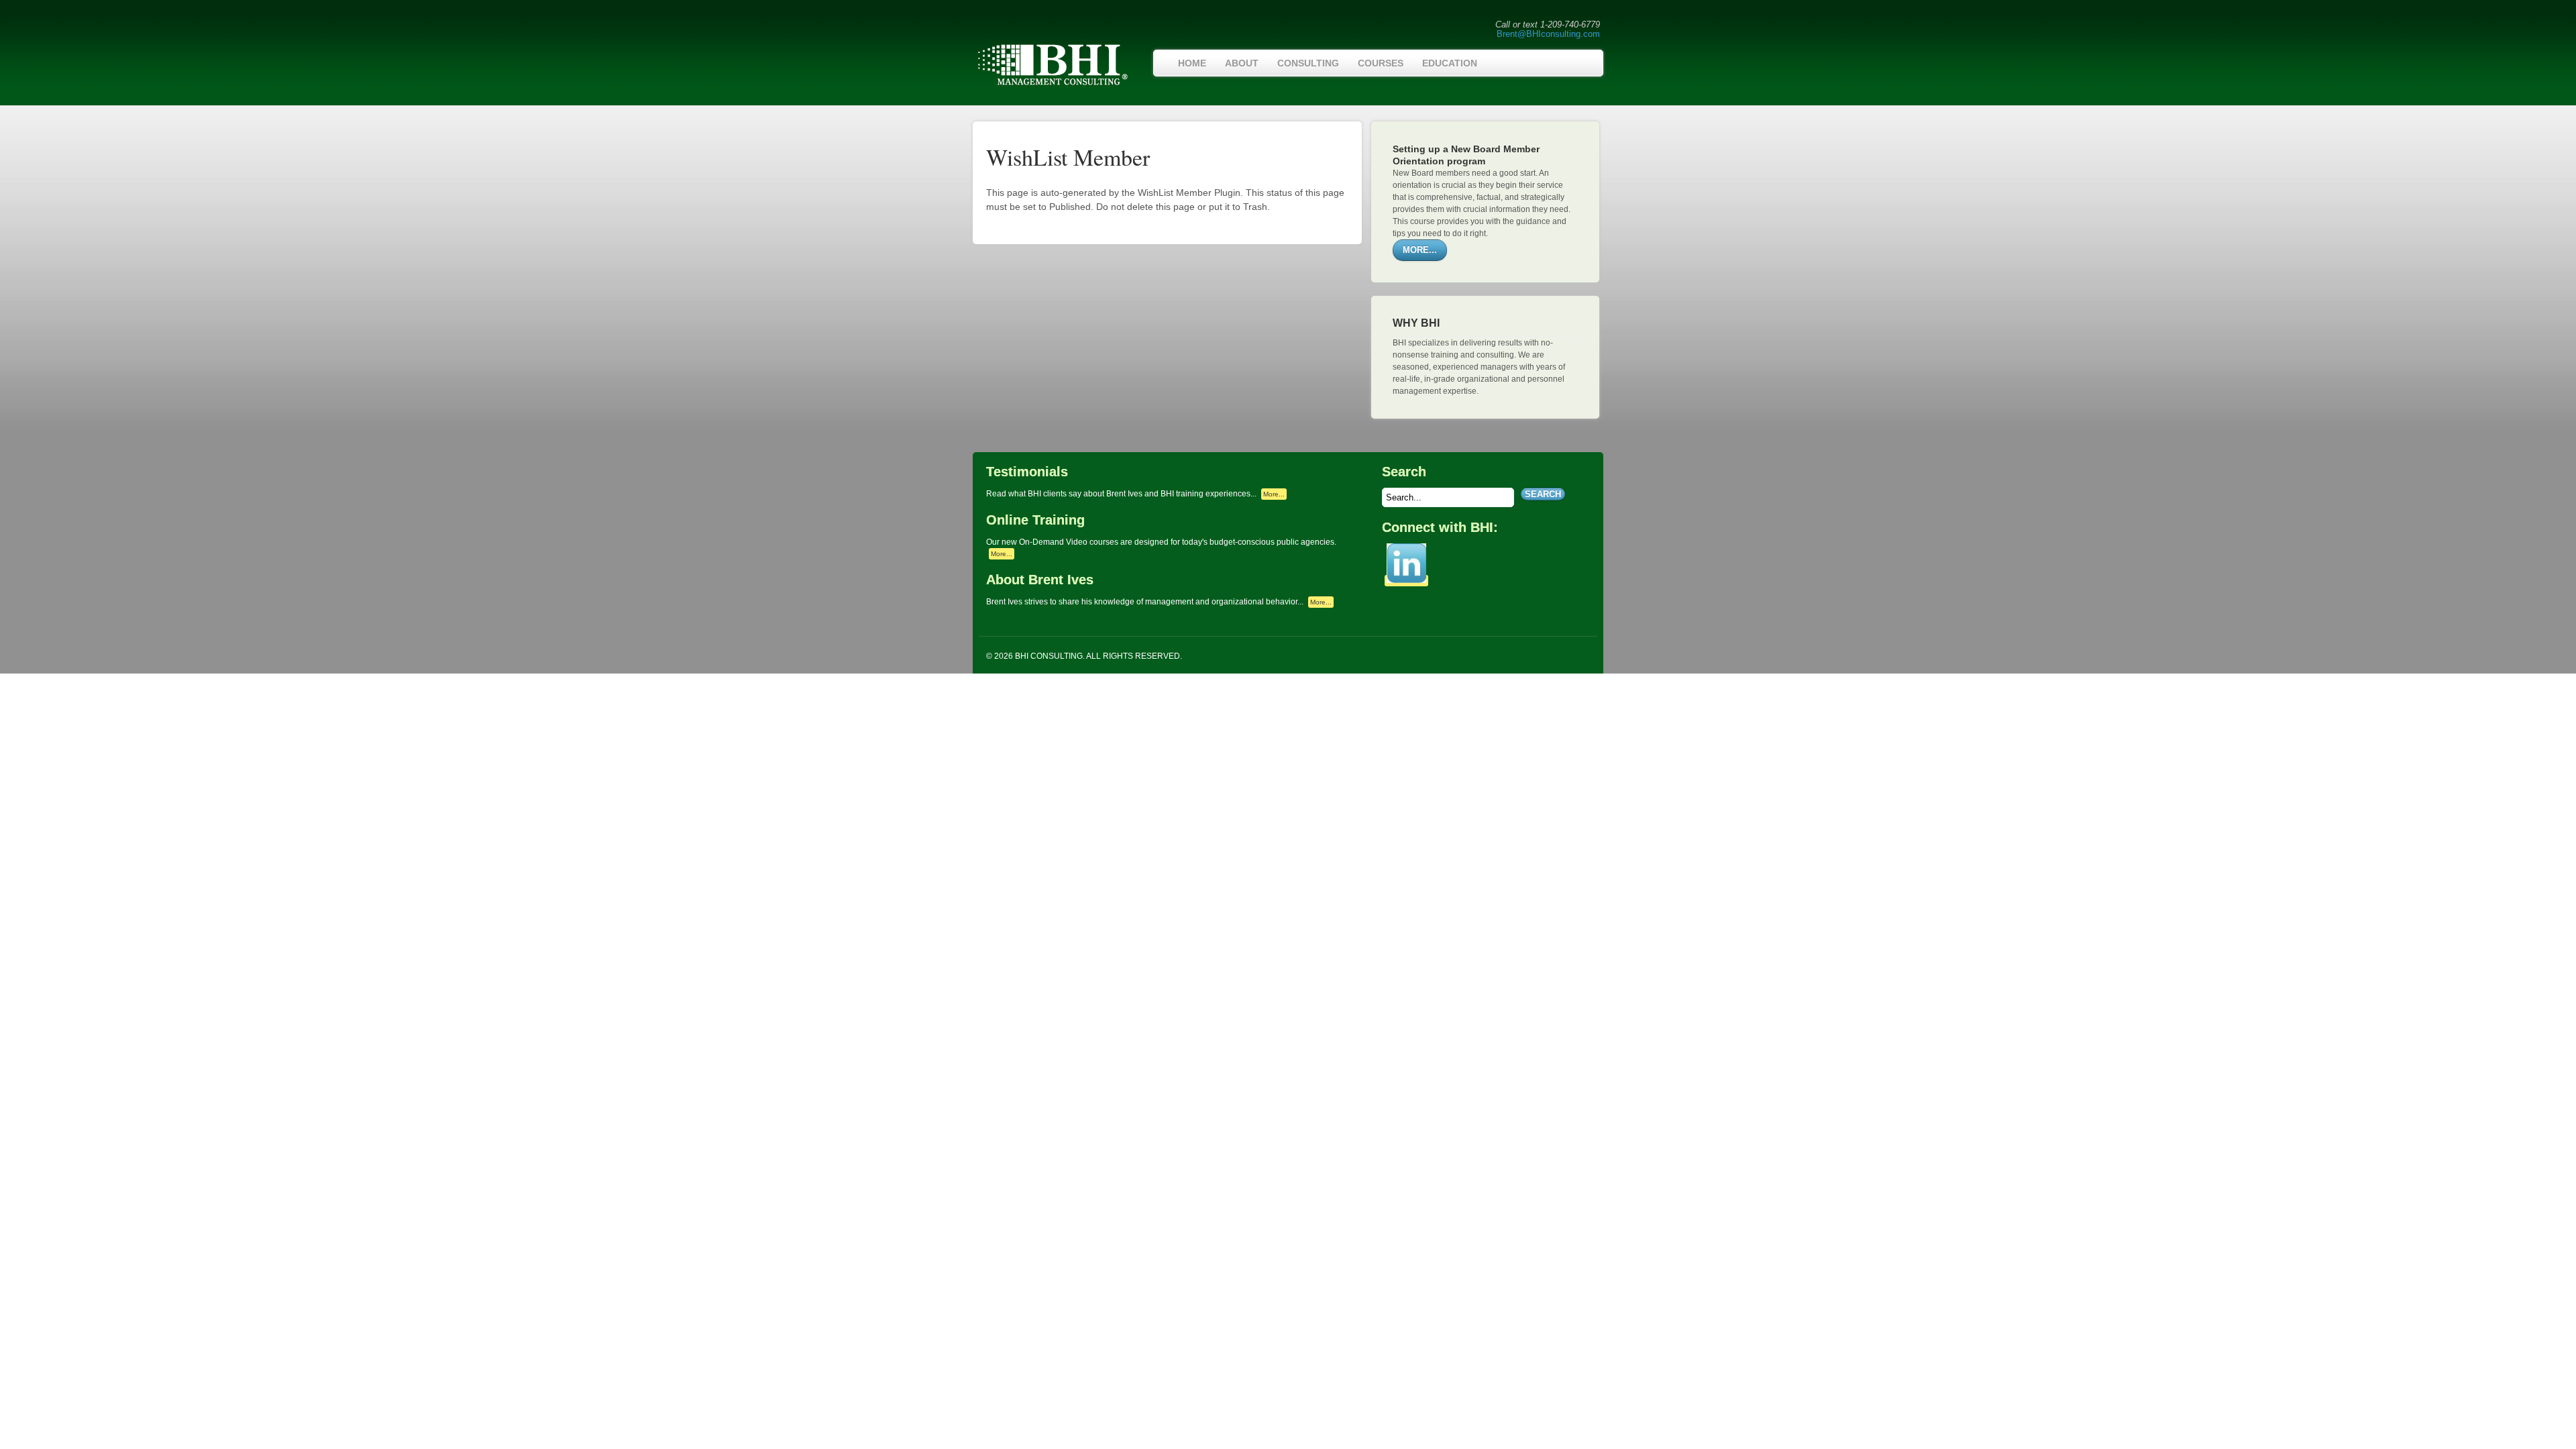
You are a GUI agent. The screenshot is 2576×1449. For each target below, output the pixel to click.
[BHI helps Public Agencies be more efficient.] (1052, 84)
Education (1450, 63)
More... (1274, 494)
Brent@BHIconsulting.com (1548, 34)
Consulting (1308, 63)
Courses (1381, 63)
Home (1192, 63)
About (1242, 63)
